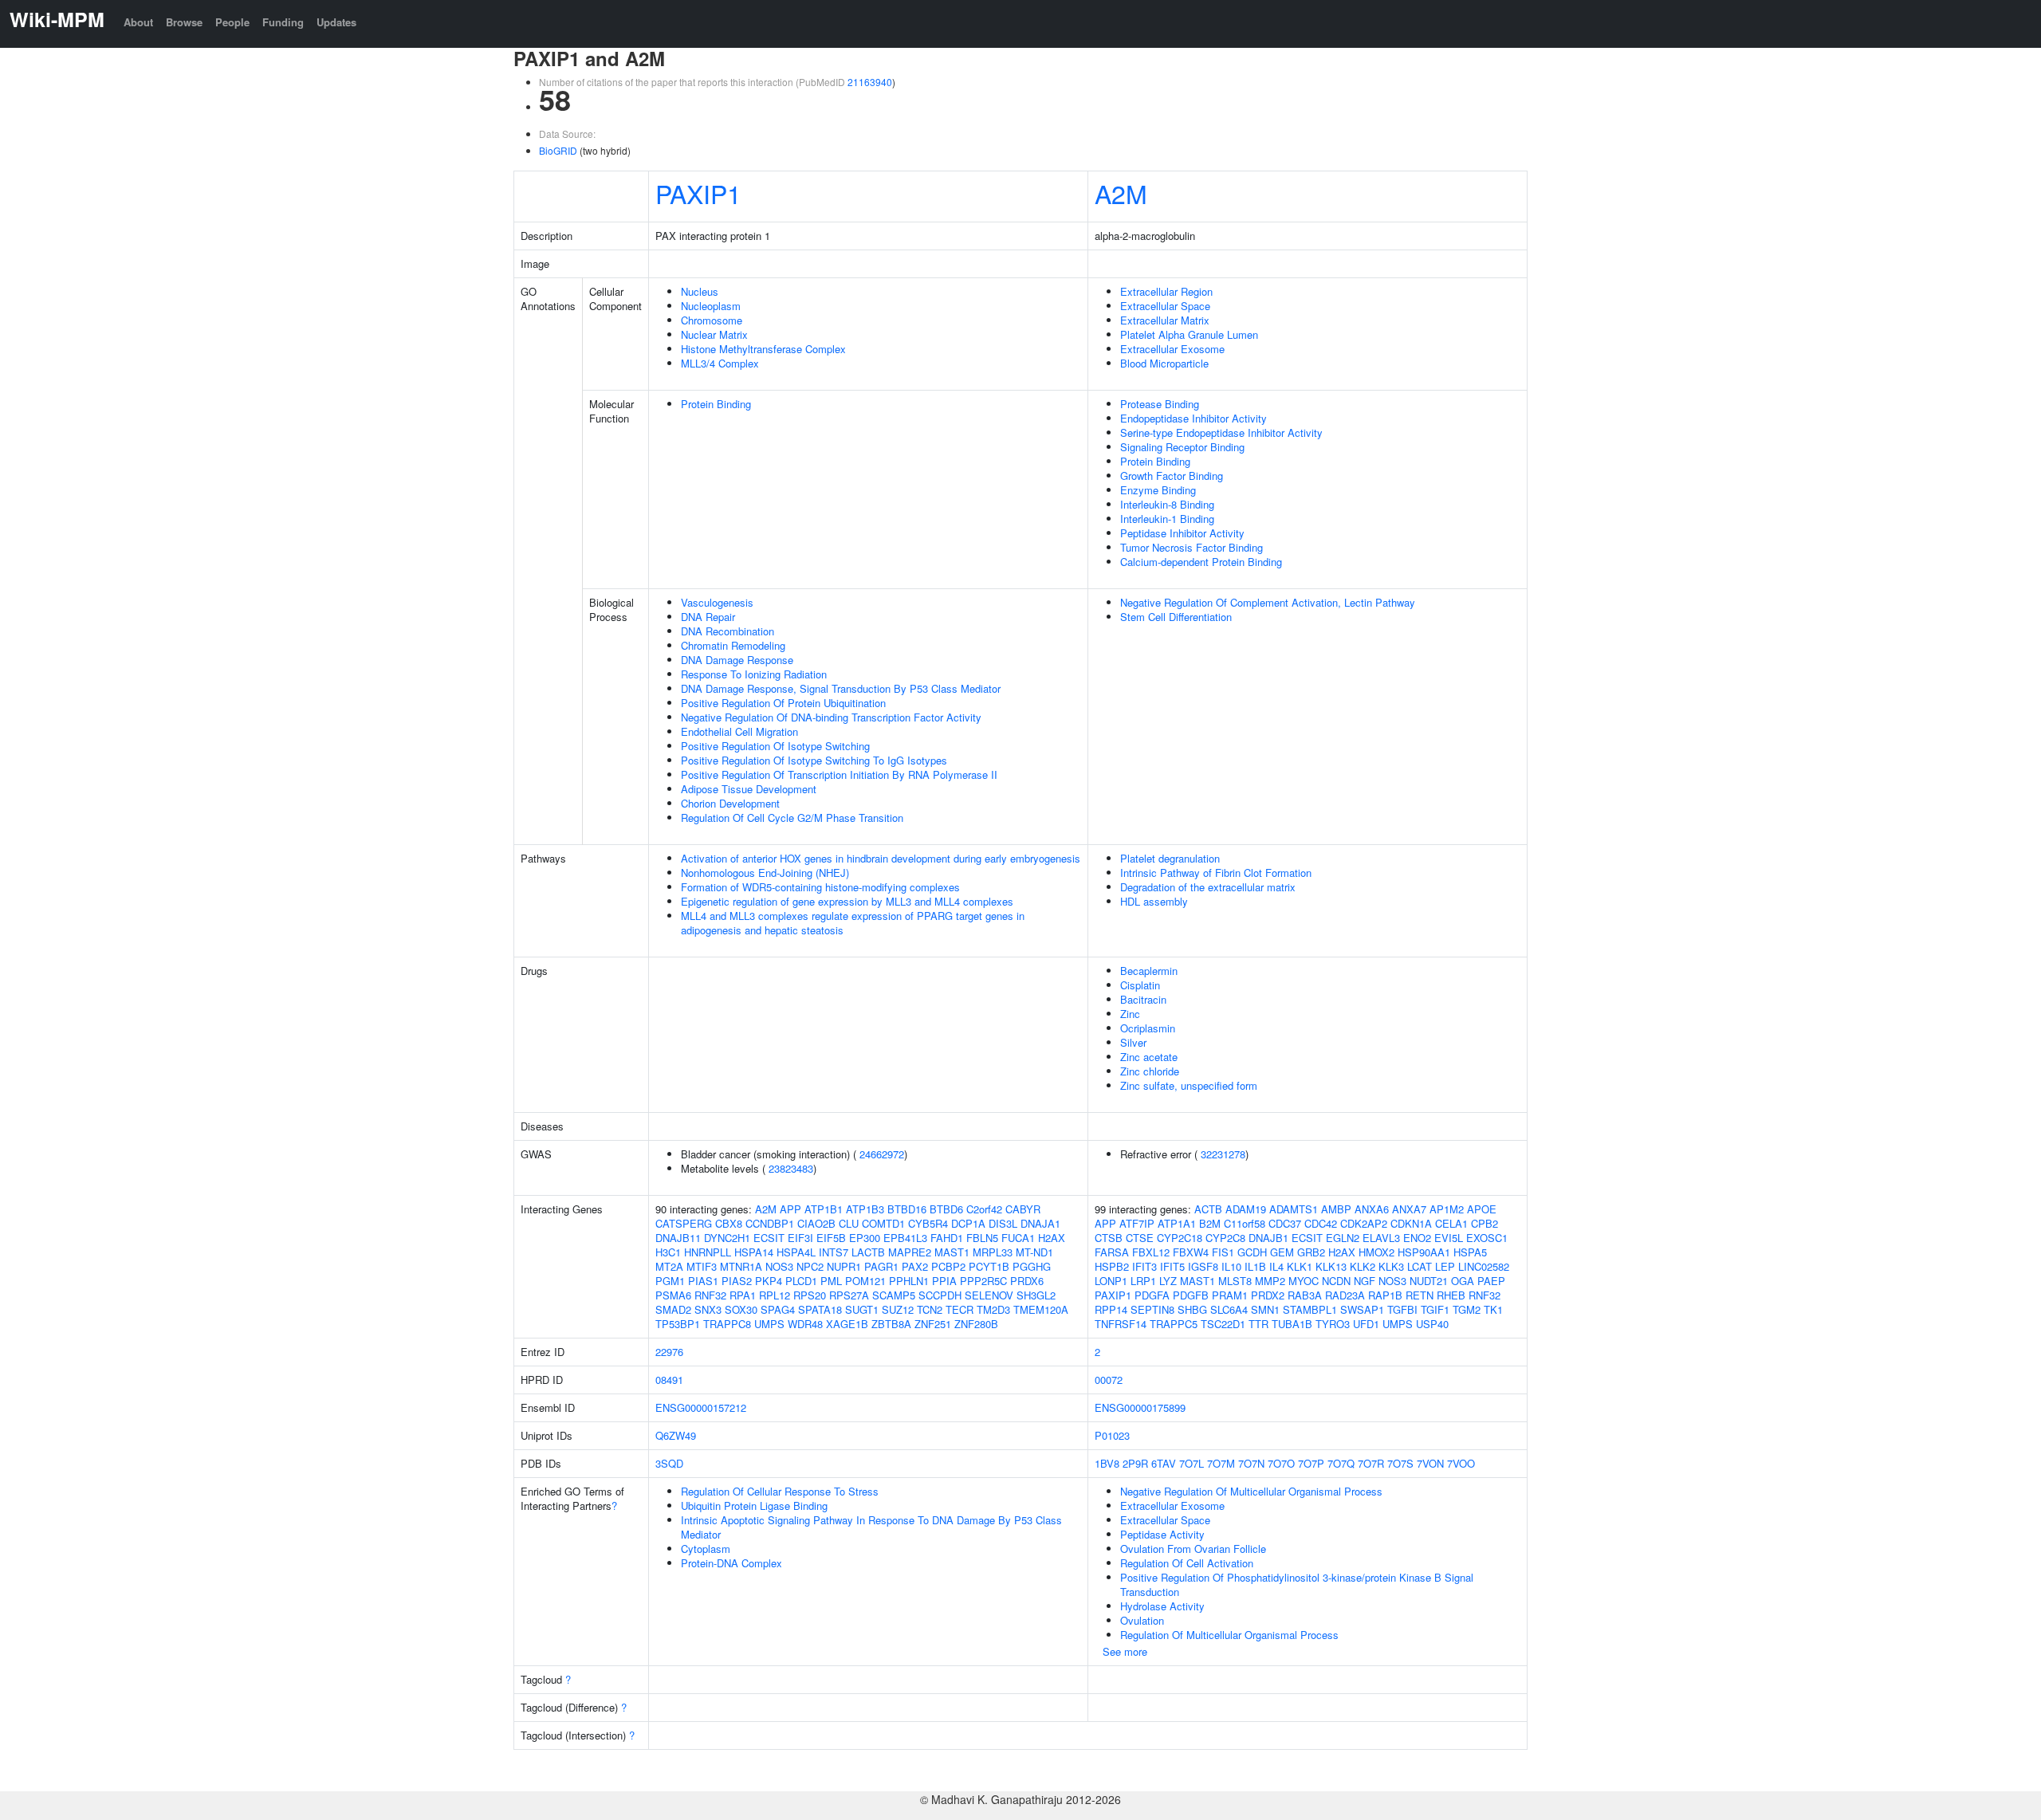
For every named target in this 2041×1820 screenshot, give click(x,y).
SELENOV (989, 1295)
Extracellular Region (1166, 291)
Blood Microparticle (1164, 363)
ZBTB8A (891, 1324)
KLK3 (1391, 1266)
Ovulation (1142, 1620)
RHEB (1451, 1295)
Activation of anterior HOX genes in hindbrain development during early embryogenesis (881, 858)
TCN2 (930, 1309)
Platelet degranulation (1170, 858)
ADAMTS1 (1294, 1209)
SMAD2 (673, 1309)
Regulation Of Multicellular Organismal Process (1229, 1635)
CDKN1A (1411, 1223)
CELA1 (1451, 1223)
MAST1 (952, 1252)
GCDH (1252, 1252)
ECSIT (769, 1238)
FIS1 (1223, 1252)
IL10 (1231, 1266)
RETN (1420, 1295)
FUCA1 (1018, 1238)
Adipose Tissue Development (749, 789)
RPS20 (810, 1295)
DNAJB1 (1268, 1238)
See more (1125, 1651)
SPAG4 (778, 1309)
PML (831, 1281)
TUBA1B (1292, 1324)
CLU (849, 1223)
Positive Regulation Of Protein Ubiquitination (783, 703)
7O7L (1192, 1463)
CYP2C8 (1225, 1238)
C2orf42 (984, 1209)
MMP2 (1270, 1281)
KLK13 (1331, 1266)
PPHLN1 (909, 1281)
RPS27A (849, 1295)
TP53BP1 (678, 1324)
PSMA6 (673, 1295)
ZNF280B (976, 1324)
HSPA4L (796, 1252)
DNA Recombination (728, 631)
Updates (336, 22)
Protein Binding (716, 404)
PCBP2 (948, 1266)
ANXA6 (1372, 1209)
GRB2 (1311, 1252)
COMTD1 (883, 1223)
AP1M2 (1447, 1209)
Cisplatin (1140, 985)
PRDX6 (1027, 1281)
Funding (283, 22)
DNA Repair (708, 617)
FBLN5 (982, 1238)
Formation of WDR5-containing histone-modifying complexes (820, 887)
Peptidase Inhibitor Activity (1182, 533)
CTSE (1140, 1238)
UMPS (769, 1324)
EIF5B (831, 1238)
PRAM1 (1230, 1295)
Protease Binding (1160, 404)
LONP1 (1111, 1281)
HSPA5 (1470, 1252)
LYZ (1168, 1281)
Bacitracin (1143, 999)
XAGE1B (847, 1324)
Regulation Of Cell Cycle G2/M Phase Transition (792, 818)
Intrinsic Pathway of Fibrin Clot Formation (1216, 873)
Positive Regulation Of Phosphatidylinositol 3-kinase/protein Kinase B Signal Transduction (1297, 1584)
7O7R (1371, 1463)
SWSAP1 (1362, 1309)
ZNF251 (933, 1324)
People (232, 22)
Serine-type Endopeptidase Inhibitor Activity (1221, 432)
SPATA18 (820, 1309)
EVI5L (1449, 1238)
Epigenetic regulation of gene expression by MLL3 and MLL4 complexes (847, 901)
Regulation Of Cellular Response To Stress (780, 1491)
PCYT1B (989, 1266)
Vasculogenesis (717, 602)
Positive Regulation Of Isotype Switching (775, 746)
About (138, 22)
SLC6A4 (1229, 1309)
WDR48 (805, 1324)
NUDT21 (1429, 1281)
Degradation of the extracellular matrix (1208, 887)
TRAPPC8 (727, 1324)
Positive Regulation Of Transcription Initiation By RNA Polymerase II (839, 774)
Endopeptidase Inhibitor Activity (1194, 418)
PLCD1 (801, 1281)
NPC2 (810, 1266)
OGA (1463, 1281)
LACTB (868, 1252)
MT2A (669, 1266)
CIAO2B (816, 1223)
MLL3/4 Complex (720, 363)
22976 (669, 1352)
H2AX (1052, 1238)
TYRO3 (1333, 1324)
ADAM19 (1246, 1209)
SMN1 (1265, 1309)
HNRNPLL (708, 1252)
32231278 (1223, 1154)
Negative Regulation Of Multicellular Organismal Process (1251, 1491)
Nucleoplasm (711, 306)
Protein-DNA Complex (731, 1563)
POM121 (865, 1281)
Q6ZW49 (676, 1435)
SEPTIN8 (1152, 1309)
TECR (960, 1309)
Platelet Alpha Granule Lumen (1189, 334)
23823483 (791, 1168)
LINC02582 (1484, 1266)
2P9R (1135, 1463)
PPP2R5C (983, 1281)
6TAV (1164, 1463)
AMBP (1336, 1209)
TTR (1258, 1324)
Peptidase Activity (1162, 1534)
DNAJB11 (678, 1238)
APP (790, 1209)
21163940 (870, 82)
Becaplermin (1149, 971)
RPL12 (775, 1295)
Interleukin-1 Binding (1167, 519)
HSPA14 (754, 1252)
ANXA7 (1409, 1209)
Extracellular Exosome (1172, 349)
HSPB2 (1112, 1266)
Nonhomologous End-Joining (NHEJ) (765, 873)
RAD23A (1345, 1295)
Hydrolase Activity (1162, 1606)
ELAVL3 (1381, 1238)
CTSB (1109, 1238)
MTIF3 (702, 1266)
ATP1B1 (824, 1209)
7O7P (1311, 1463)
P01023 (1112, 1435)
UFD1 (1366, 1324)
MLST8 (1235, 1281)
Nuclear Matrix (714, 334)
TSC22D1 (1223, 1324)
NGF (1365, 1281)
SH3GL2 (1036, 1295)
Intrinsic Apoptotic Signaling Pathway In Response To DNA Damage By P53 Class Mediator (871, 1527)
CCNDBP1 (770, 1223)
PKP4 (769, 1281)
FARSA (1112, 1252)
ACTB (1208, 1209)
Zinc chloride (1150, 1071)
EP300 (865, 1238)
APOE (1482, 1209)
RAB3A (1305, 1295)
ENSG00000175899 (1140, 1407)
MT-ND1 (1034, 1252)
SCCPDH (940, 1295)
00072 (1109, 1380)
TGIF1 (1435, 1309)
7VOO (1461, 1463)
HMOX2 (1376, 1252)
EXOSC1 (1487, 1238)
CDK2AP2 (1364, 1223)
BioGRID (558, 150)
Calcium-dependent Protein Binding (1201, 562)
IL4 (1276, 1266)
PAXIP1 (698, 193)
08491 (669, 1380)
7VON (1430, 1463)
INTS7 (834, 1252)
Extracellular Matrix (1165, 320)
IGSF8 (1203, 1266)
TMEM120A (1041, 1309)
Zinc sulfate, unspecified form (1189, 1085)
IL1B (1255, 1266)
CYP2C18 (1180, 1238)
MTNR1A (741, 1266)
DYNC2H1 (727, 1238)
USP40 (1432, 1324)
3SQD (669, 1463)
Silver (1133, 1042)
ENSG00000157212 (701, 1407)
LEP (1445, 1266)
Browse (184, 22)
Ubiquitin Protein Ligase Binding (754, 1506)
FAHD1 (947, 1238)
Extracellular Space (1165, 306)
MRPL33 (993, 1252)
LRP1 (1143, 1281)
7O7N (1251, 1463)
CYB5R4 (928, 1223)
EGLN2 (1343, 1238)
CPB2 (1485, 1223)
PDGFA (1152, 1295)
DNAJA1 (1040, 1223)
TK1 (1493, 1309)
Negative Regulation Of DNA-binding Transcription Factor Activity (831, 717)
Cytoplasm (706, 1549)
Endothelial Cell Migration (739, 731)
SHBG (1192, 1309)
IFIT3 (1144, 1266)
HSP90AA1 (1424, 1252)
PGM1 (670, 1281)
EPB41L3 (905, 1238)
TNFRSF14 (1121, 1324)
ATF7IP (1137, 1223)
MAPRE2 (910, 1252)
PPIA (944, 1281)
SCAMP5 (894, 1295)
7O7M (1221, 1463)
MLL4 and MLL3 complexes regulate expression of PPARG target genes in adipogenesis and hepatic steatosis (853, 923)
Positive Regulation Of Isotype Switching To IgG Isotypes (814, 760)
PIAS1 (703, 1281)
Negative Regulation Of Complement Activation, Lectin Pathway (1268, 602)
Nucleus (700, 291)
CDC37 (1285, 1223)
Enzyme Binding (1158, 490)
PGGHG (1032, 1266)
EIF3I (800, 1238)
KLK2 (1363, 1266)
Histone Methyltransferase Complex (763, 349)
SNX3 (708, 1309)
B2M (1210, 1223)
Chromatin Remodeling (733, 645)
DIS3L (1003, 1223)
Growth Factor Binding (1172, 476)
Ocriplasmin (1148, 1028)
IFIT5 (1172, 1266)
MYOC (1304, 1281)
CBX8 (729, 1223)
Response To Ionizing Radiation (754, 674)
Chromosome (712, 320)
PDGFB (1191, 1295)
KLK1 (1300, 1266)
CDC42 (1321, 1223)
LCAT (1420, 1266)
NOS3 (779, 1266)
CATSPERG (684, 1223)
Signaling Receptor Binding (1182, 447)
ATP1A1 (1177, 1223)
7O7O (1281, 1463)
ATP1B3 (865, 1209)
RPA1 (743, 1295)
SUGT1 (862, 1309)
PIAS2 (737, 1281)
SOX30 (741, 1309)
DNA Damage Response (737, 660)
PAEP (1491, 1281)
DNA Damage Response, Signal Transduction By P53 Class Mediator (841, 688)
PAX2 (915, 1266)
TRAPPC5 (1174, 1324)
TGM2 (1467, 1309)
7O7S (1400, 1463)
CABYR (1023, 1209)
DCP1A (968, 1223)
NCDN (1336, 1281)
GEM (1282, 1252)
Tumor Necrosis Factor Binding (1192, 547)
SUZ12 (898, 1309)
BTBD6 (946, 1209)
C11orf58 (1245, 1223)
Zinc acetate (1149, 1057)
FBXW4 (1191, 1252)
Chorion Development (730, 803)
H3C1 (668, 1252)
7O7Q (1341, 1463)
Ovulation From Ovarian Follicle (1193, 1549)
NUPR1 (844, 1266)
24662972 (882, 1154)
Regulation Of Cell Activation (1187, 1563)
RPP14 (1111, 1309)
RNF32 (710, 1295)
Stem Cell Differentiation (1176, 617)
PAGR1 (881, 1266)
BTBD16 (907, 1209)
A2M (1121, 193)
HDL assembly (1154, 901)
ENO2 (1417, 1238)
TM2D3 (993, 1309)
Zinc (1130, 1014)
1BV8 (1107, 1463)
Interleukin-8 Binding (1167, 504)
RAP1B (1385, 1295)
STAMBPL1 (1310, 1309)
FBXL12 (1151, 1252)
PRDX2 (1268, 1295)
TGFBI (1402, 1309)
